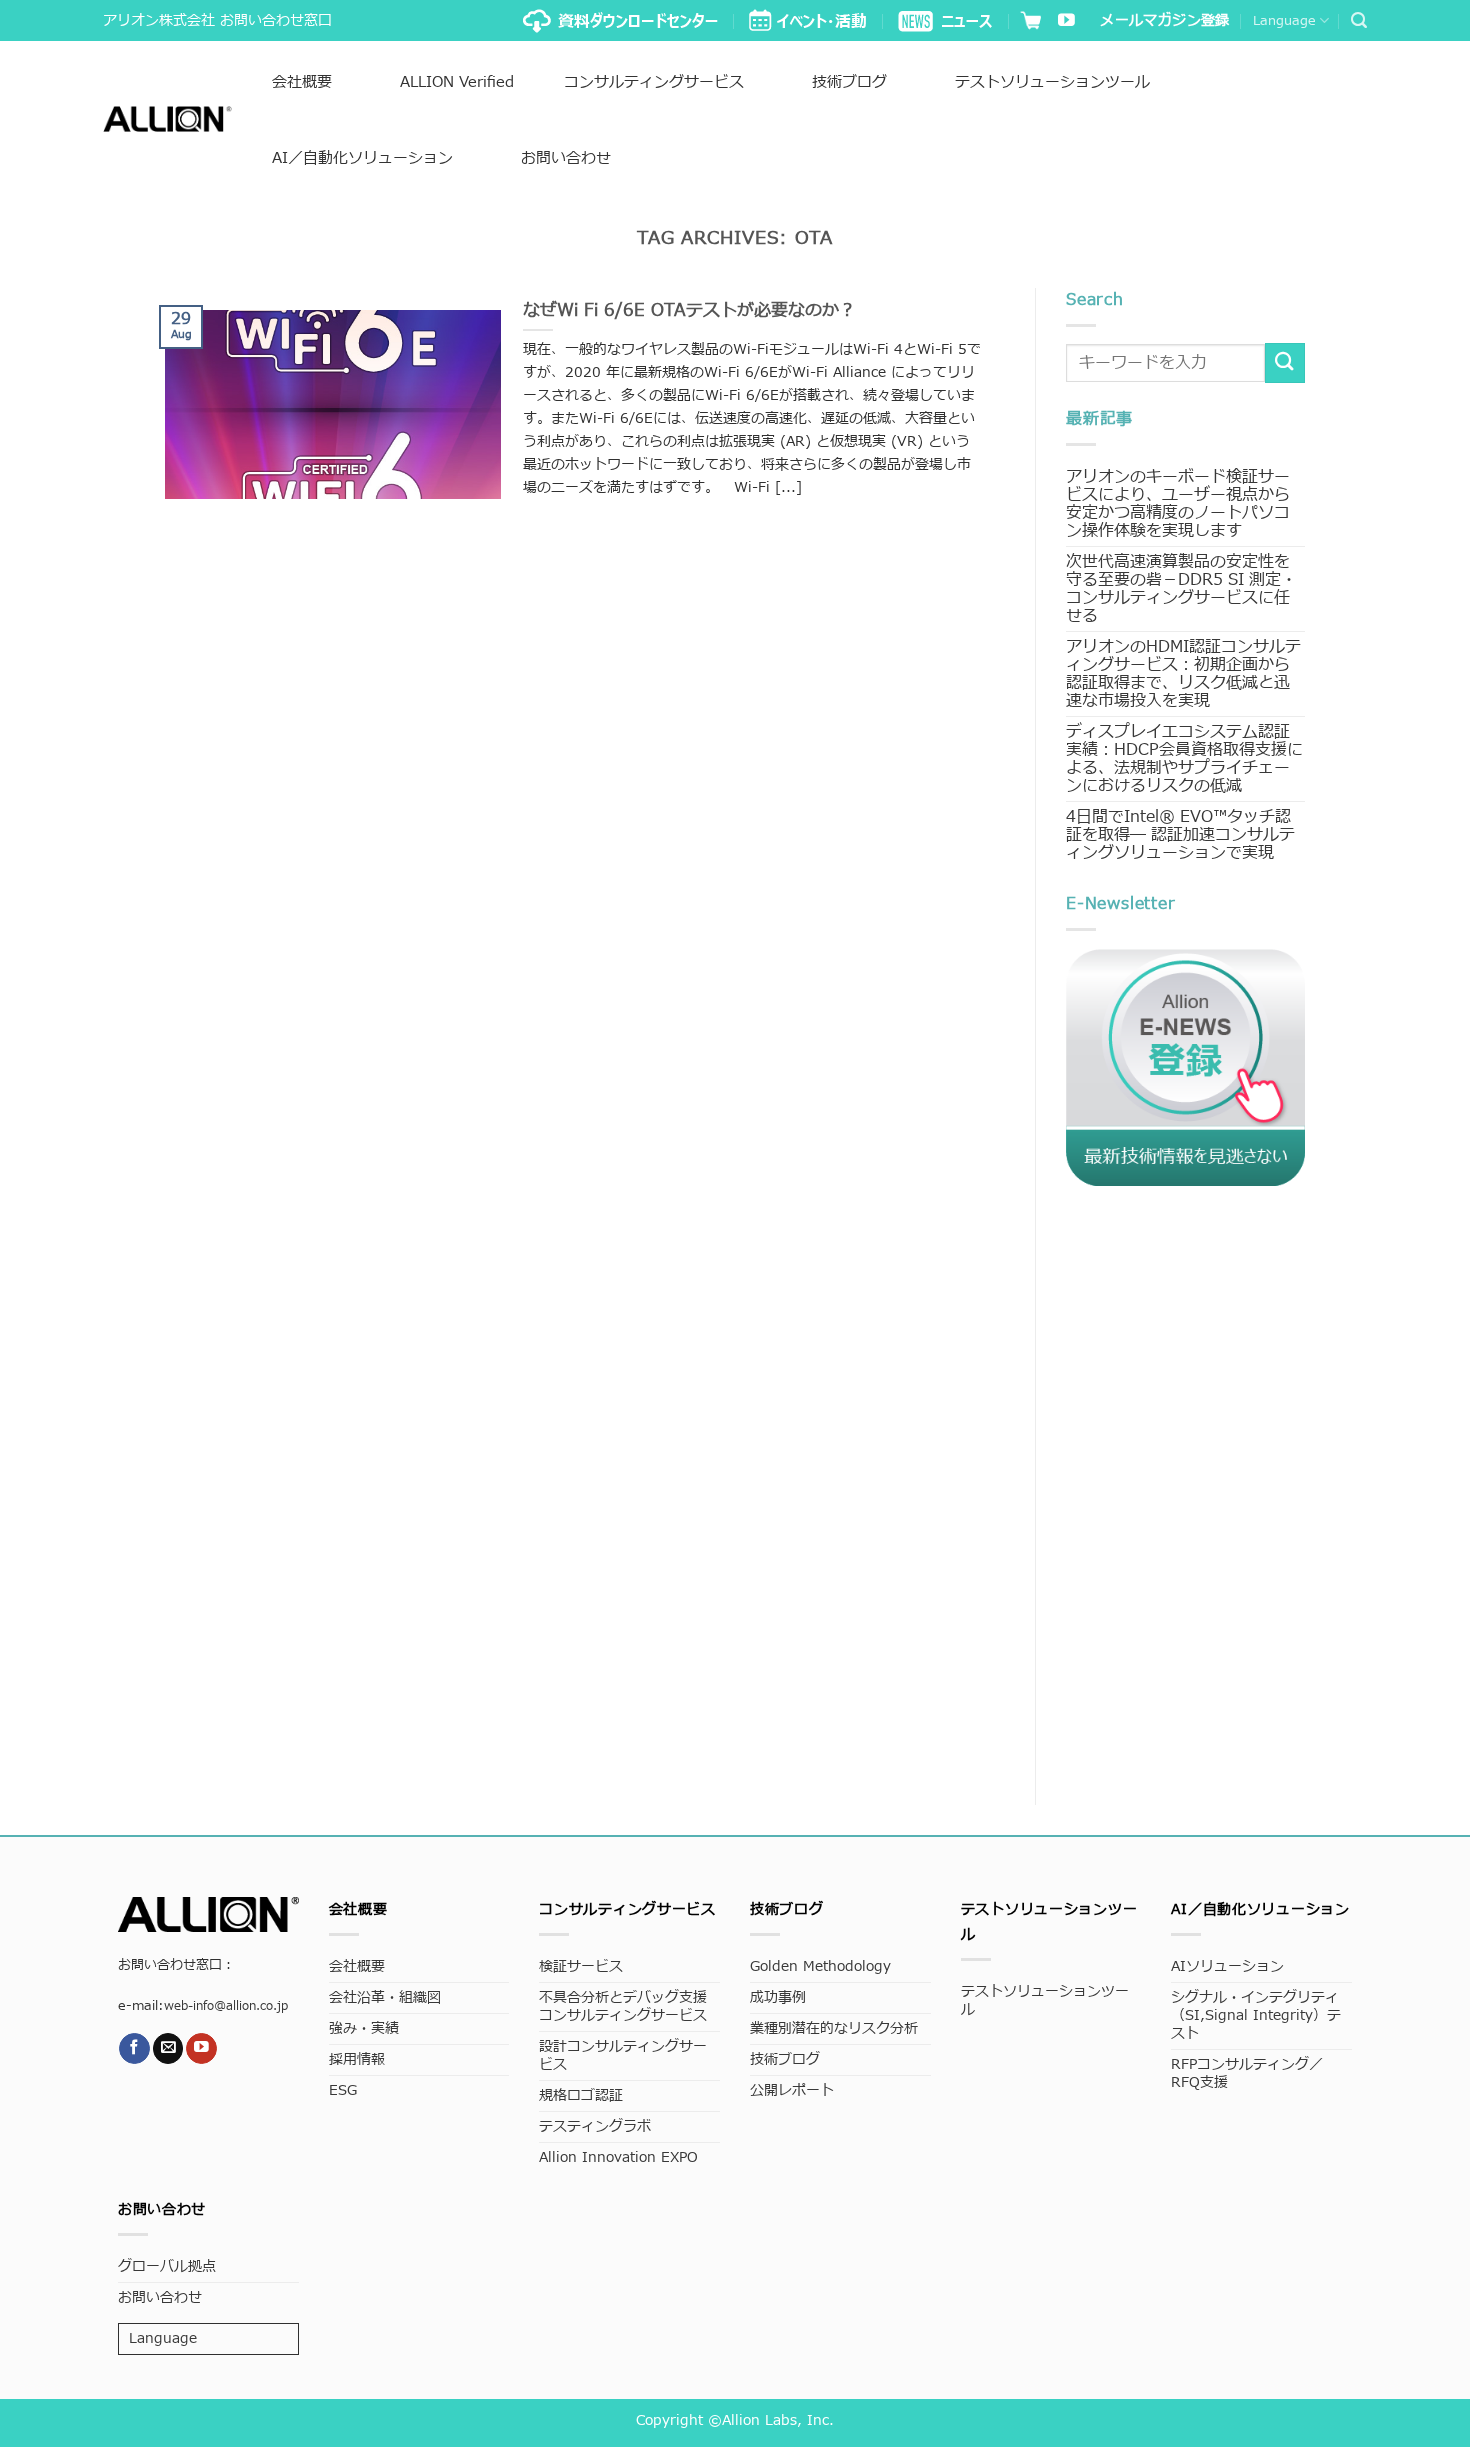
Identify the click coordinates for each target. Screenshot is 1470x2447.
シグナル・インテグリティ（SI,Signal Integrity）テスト (1256, 2015)
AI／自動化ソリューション (362, 158)
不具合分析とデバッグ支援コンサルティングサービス (623, 2006)
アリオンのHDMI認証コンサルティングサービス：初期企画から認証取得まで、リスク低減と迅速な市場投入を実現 (1183, 674)
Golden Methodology (820, 1966)
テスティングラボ (595, 2126)
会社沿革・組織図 (385, 1997)
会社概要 (302, 82)
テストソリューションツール (1052, 82)
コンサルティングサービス (654, 82)
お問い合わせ (566, 158)
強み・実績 (364, 2028)
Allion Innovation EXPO (618, 2157)
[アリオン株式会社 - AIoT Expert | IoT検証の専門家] (167, 119)
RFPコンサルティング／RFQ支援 (1247, 2073)
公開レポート (792, 2090)
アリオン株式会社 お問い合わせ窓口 (217, 20)
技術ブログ (849, 82)
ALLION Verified (457, 82)
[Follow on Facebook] (134, 2048)
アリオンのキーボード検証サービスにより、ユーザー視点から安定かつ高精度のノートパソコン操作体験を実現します (1178, 504)
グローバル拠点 (167, 2266)
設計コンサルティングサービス (623, 2055)
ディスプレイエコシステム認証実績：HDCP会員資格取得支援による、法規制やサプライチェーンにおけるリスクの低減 (1184, 759)
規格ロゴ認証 (581, 2095)
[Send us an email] (168, 2048)
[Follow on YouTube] (1066, 21)
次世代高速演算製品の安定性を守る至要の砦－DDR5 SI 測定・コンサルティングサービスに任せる (1181, 589)
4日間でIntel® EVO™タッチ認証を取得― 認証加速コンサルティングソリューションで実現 (1180, 835)
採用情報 (357, 2059)
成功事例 (778, 1997)
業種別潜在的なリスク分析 (834, 2028)
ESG (343, 2090)
